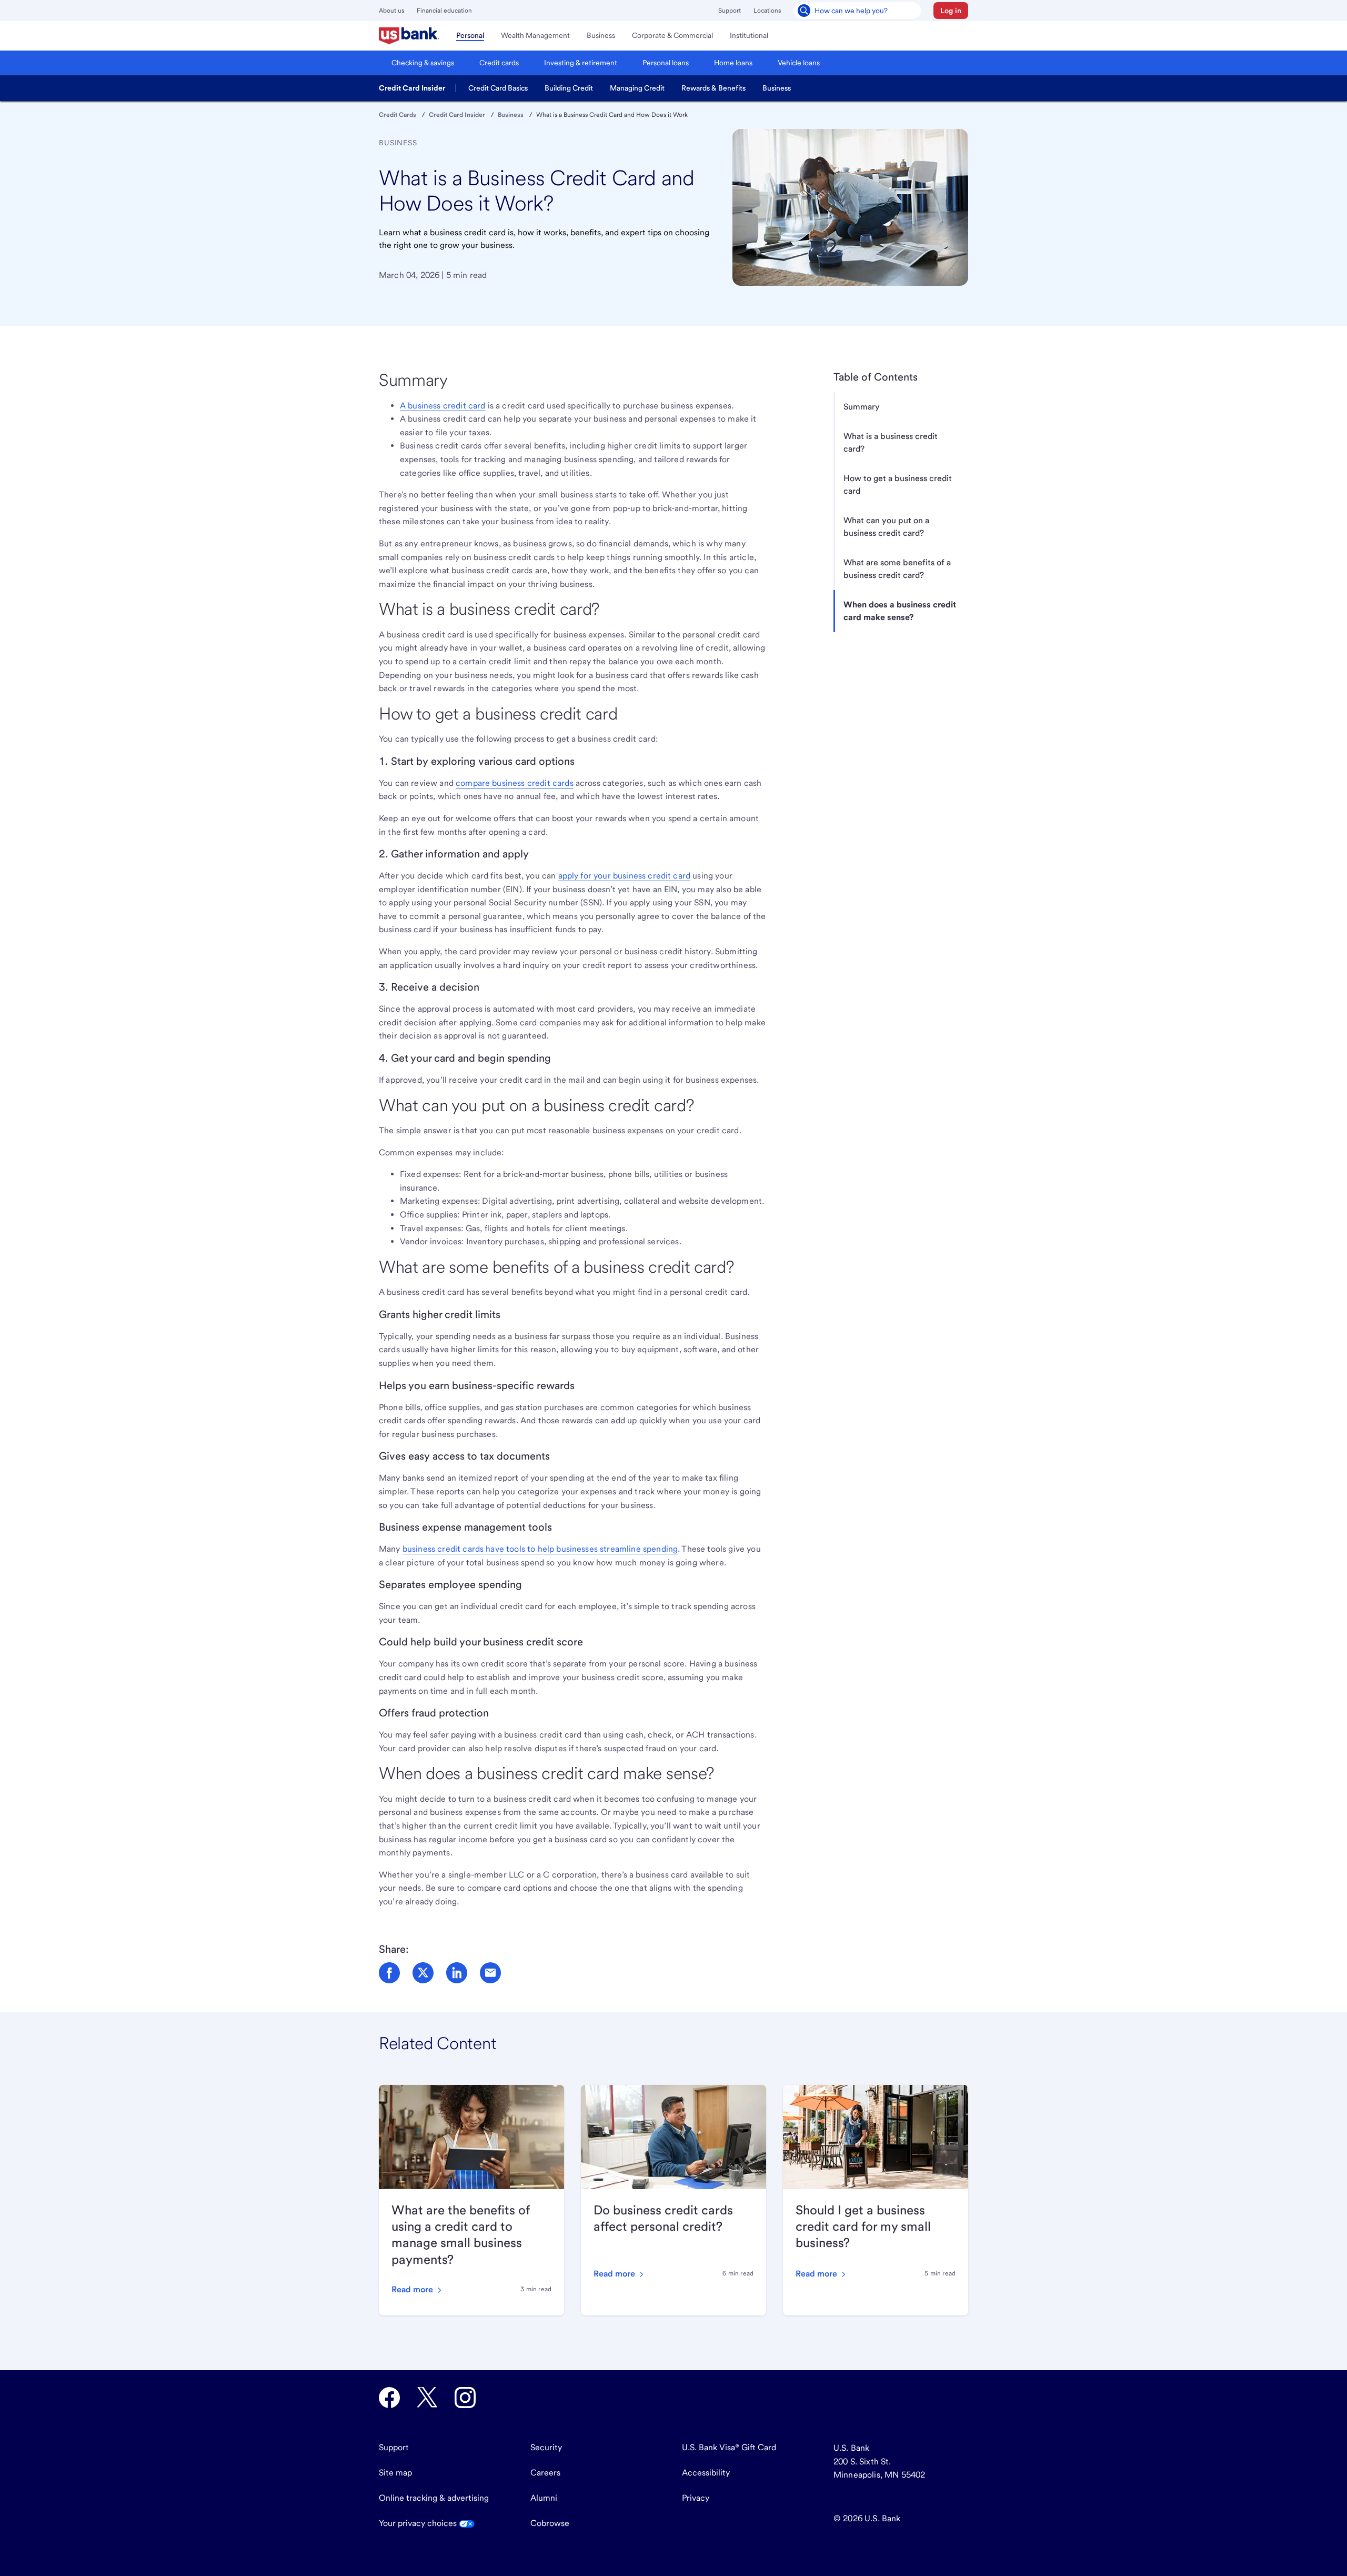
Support (730, 11)
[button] (951, 11)
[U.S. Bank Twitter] (427, 2398)
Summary (862, 407)
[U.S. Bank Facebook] (389, 2398)
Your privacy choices (419, 2523)
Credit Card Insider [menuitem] (412, 88)
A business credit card (443, 406)
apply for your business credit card (625, 876)
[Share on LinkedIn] (457, 1973)
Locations (767, 11)
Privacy (696, 2498)
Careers (545, 2473)
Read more (413, 2289)
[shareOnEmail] (490, 1973)
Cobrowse (550, 2523)
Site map (395, 2473)
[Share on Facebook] (389, 1973)
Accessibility (706, 2473)
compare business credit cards (515, 783)
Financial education (444, 11)
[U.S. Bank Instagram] (465, 2398)
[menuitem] (409, 36)
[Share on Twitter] (423, 1973)
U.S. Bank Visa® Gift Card (729, 2447)
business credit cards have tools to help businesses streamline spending (540, 1549)
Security (546, 2447)
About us (391, 11)
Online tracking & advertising (434, 2498)
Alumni (544, 2498)
